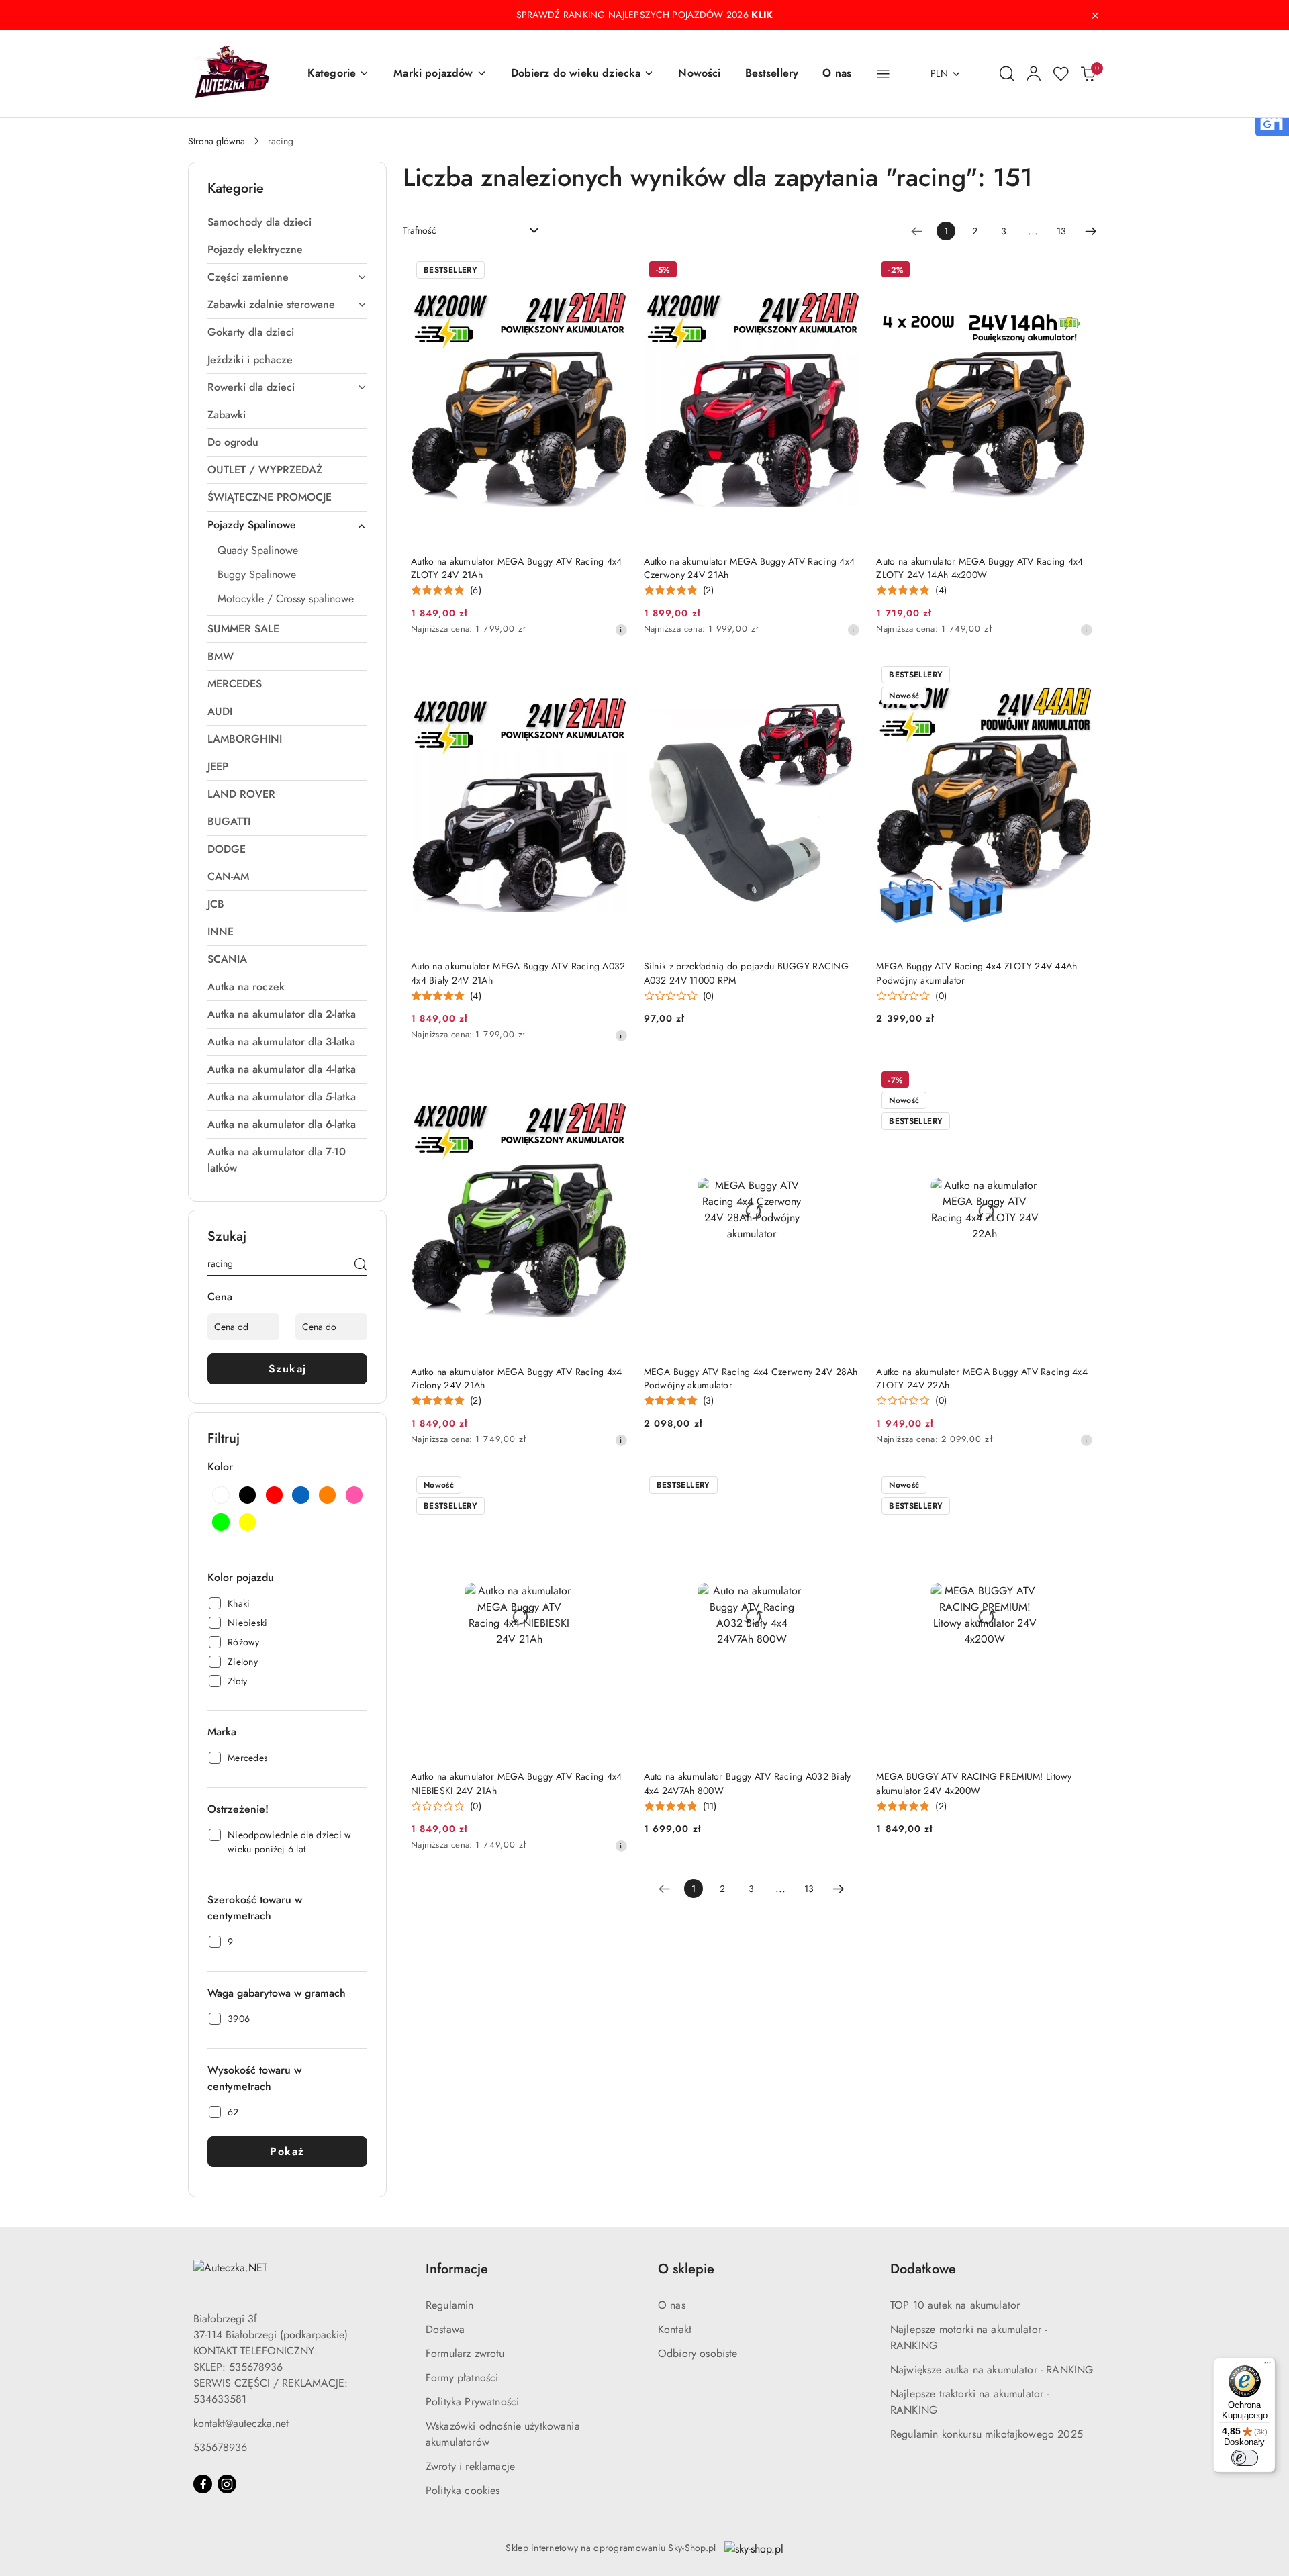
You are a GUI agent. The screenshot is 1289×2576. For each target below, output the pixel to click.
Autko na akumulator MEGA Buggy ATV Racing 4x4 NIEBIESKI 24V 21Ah (517, 1783)
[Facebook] (203, 2484)
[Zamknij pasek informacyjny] (1095, 15)
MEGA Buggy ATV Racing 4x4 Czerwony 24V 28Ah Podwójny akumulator (751, 1378)
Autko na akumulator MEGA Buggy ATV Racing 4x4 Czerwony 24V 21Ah (750, 568)
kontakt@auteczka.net (241, 2423)
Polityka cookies (463, 2490)
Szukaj (288, 1369)
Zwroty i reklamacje (470, 2466)
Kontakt (675, 2329)
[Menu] (1268, 2366)
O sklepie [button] (686, 2269)
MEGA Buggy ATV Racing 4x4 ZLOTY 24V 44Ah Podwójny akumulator (976, 973)
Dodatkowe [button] (923, 2269)
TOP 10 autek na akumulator (955, 2305)
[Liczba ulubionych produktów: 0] (1061, 74)
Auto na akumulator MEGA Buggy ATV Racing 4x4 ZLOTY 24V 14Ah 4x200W (980, 568)
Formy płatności (462, 2378)
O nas (672, 2305)
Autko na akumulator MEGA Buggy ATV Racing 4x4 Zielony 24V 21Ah (517, 1378)
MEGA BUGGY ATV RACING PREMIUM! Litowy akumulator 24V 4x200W (974, 1783)
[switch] (1245, 2458)
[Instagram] (227, 2484)
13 (1061, 231)
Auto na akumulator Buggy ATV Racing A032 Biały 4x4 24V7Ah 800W (748, 1783)
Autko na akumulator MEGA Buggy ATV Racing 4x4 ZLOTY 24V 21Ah (517, 568)
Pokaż (287, 2151)
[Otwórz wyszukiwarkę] (1007, 74)
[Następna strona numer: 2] (1091, 231)
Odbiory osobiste (698, 2353)
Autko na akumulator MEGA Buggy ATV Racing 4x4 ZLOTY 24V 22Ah (982, 1378)
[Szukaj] (361, 1266)
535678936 (220, 2447)
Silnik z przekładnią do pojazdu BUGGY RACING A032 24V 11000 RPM (746, 973)
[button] (338, 74)
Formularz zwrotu (465, 2353)
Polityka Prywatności (472, 2402)
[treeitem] (287, 222)
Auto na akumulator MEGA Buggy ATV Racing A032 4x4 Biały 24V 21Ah (518, 973)
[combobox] (472, 231)
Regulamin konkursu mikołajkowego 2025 (987, 2434)
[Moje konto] (1034, 74)
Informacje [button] (457, 2269)
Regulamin (449, 2305)
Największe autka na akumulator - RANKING (992, 2370)
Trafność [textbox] (420, 230)
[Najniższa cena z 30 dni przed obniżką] (621, 630)
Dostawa (445, 2329)
